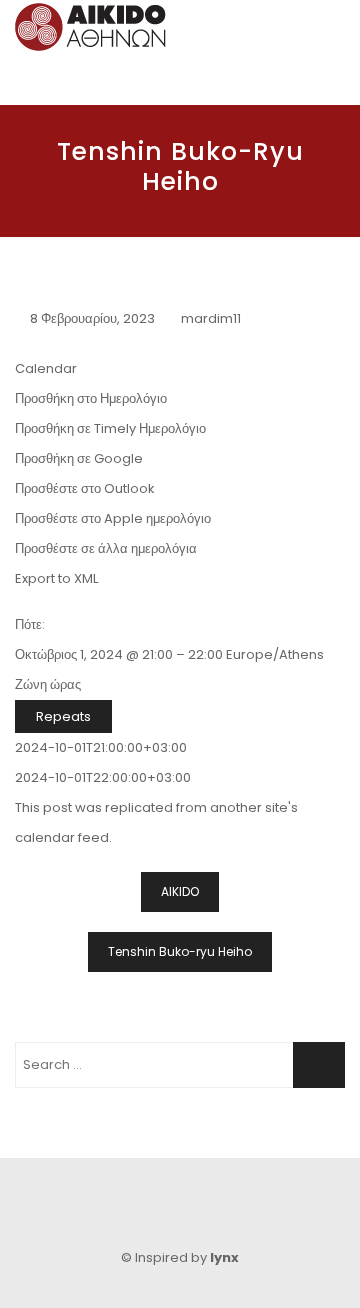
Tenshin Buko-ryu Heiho (180, 951)
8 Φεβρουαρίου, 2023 (92, 318)
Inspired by (187, 1257)
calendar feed (62, 837)
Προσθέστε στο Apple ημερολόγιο (113, 518)
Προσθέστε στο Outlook (85, 488)
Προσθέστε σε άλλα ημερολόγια (106, 548)
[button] (91, 398)
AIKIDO (180, 891)
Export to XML (56, 578)
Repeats (63, 716)
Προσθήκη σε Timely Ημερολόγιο (110, 428)
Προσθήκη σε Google (79, 458)
